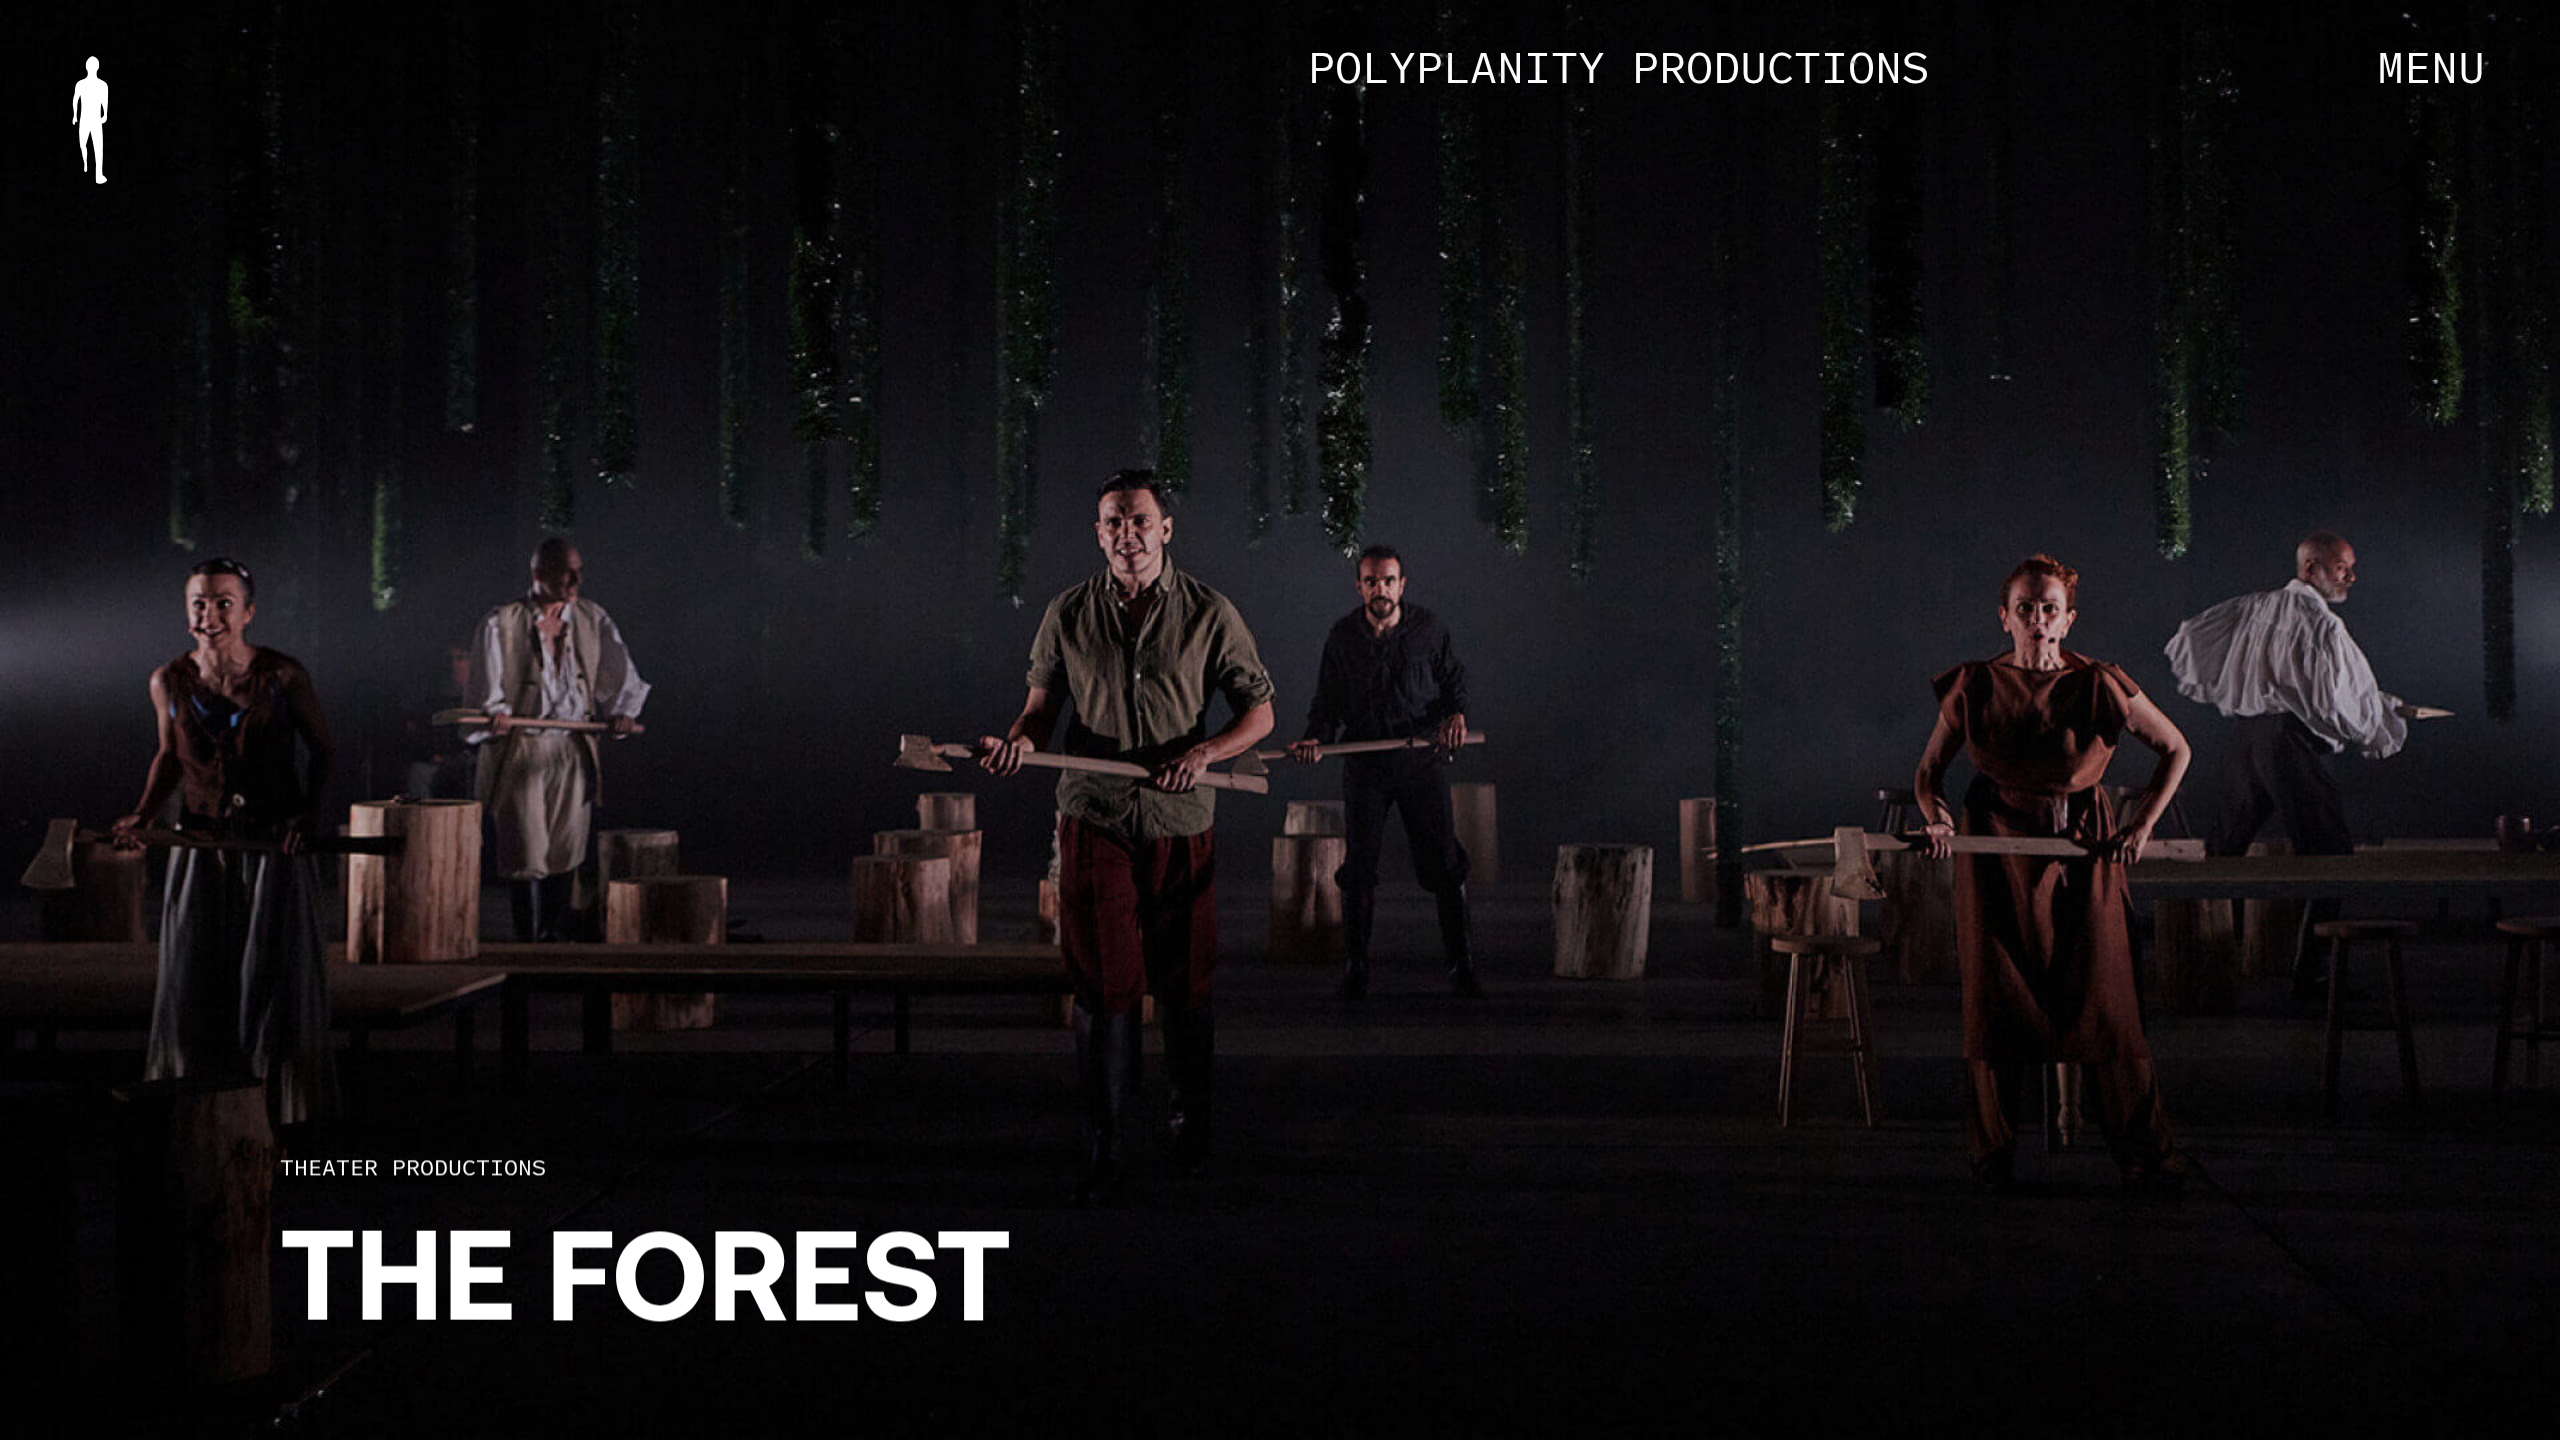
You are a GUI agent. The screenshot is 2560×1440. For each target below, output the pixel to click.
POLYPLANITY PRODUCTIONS (1618, 67)
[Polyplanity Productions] (90, 120)
